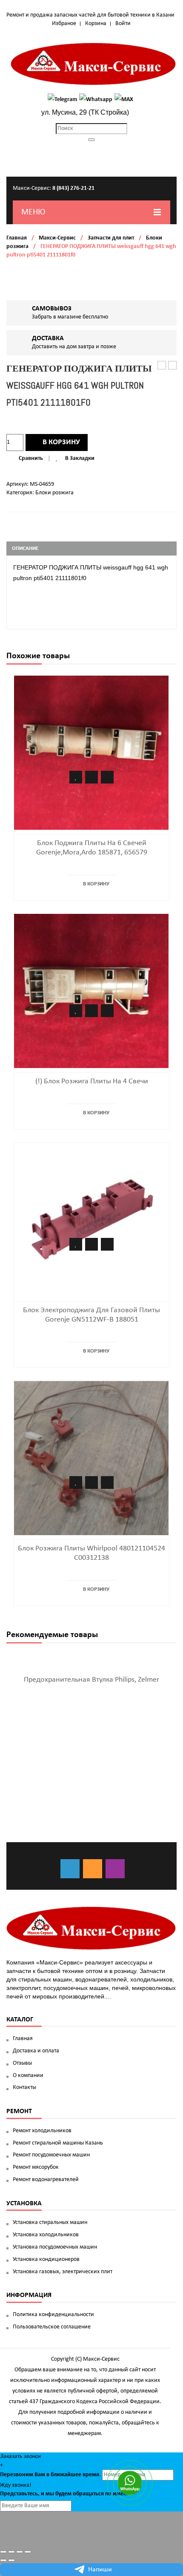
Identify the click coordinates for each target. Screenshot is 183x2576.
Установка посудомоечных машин (55, 2247)
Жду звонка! (16, 2485)
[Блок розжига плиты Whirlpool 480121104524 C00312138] (91, 1458)
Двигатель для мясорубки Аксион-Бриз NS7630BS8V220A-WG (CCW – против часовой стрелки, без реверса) (173, 366)
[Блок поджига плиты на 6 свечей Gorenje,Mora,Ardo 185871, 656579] (91, 752)
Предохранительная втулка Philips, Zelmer (91, 1680)
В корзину (61, 442)
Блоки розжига (54, 493)
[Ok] (93, 1869)
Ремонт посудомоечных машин (51, 2155)
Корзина (96, 24)
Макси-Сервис (57, 238)
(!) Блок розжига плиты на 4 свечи (92, 1081)
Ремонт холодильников (42, 2131)
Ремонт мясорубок (36, 2167)
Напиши (100, 2570)
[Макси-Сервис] (94, 64)
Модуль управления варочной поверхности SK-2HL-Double (162, 366)
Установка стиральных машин (50, 2222)
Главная (17, 238)
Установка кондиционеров (46, 2259)
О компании (28, 2076)
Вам (40, 2475)
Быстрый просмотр (107, 777)
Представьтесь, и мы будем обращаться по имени (65, 2494)
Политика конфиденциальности (53, 2315)
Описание (25, 548)
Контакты (24, 2087)
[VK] (70, 1869)
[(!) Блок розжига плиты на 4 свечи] (91, 991)
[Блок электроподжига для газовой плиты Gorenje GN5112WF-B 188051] (91, 1219)
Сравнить (31, 458)
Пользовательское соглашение (52, 2327)
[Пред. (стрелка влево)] (3, 2560)
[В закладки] (76, 777)
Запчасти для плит (111, 238)
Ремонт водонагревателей (46, 2180)
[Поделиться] (11, 2552)
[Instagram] (115, 1869)
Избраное (64, 24)
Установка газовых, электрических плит (63, 2272)
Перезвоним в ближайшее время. (50, 2475)
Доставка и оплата (36, 2051)
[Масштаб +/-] (28, 2552)
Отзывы (22, 2063)
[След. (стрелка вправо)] (11, 2560)
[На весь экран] (20, 2552)
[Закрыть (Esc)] (3, 2552)
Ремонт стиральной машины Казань (58, 2143)
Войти (123, 24)
